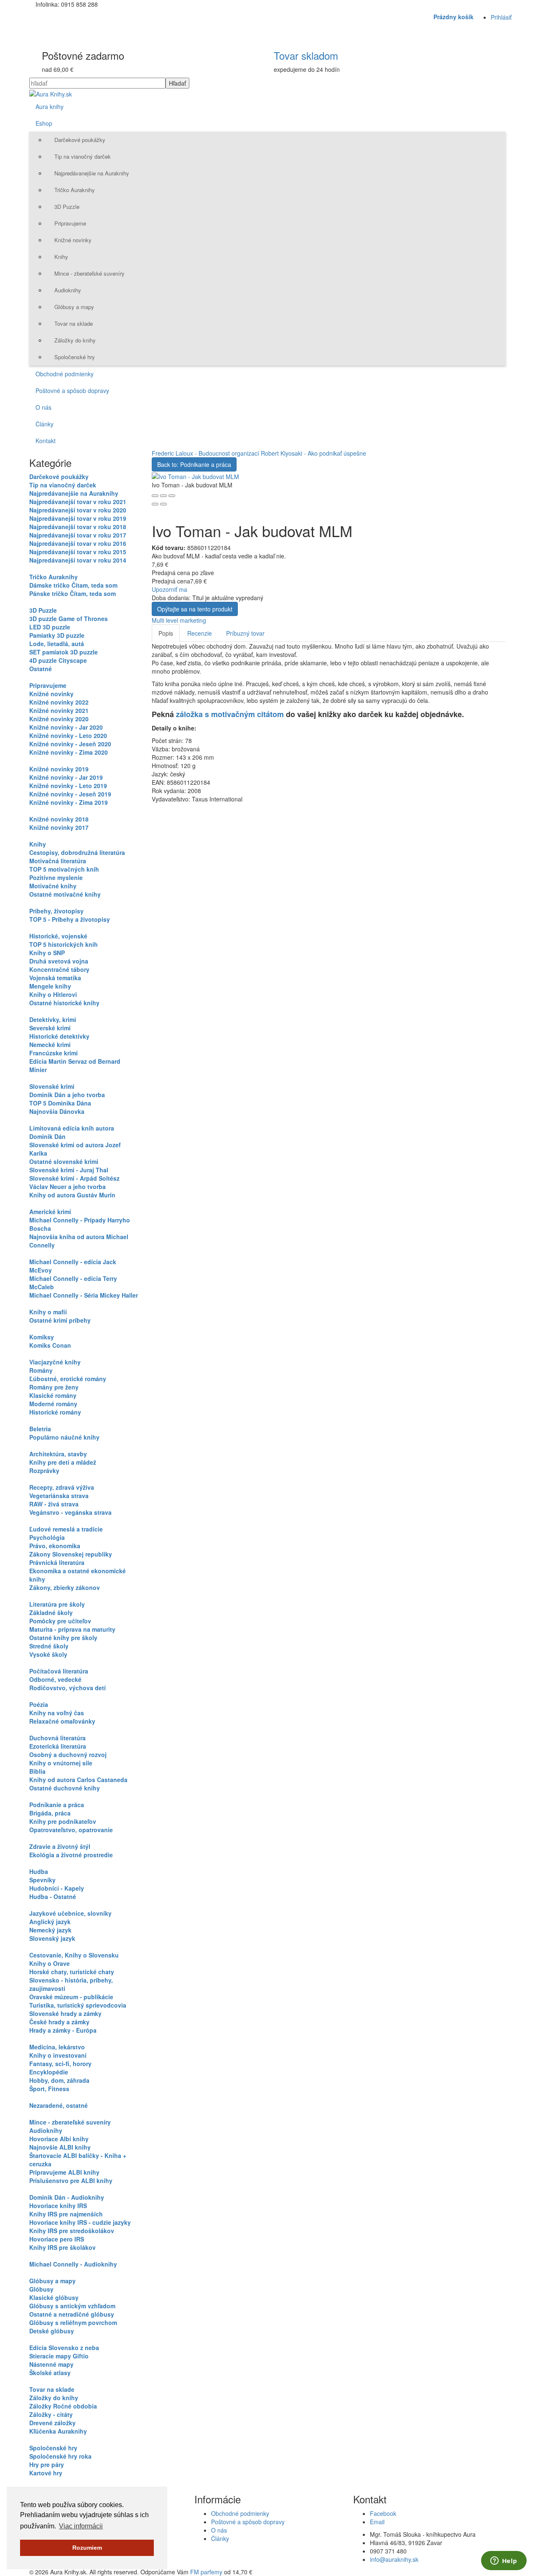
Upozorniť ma (169, 589)
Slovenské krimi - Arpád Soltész (74, 1178)
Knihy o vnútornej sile (61, 1763)
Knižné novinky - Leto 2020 (68, 735)
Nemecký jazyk (50, 1930)
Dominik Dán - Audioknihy (67, 2197)
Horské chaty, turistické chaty (72, 1972)
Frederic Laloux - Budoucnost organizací (206, 453)
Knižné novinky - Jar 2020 (66, 727)
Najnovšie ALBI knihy (60, 2147)
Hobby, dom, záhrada (59, 2080)
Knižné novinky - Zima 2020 (69, 752)
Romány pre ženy (54, 1387)
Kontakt (46, 441)
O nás (43, 407)
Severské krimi (50, 1028)
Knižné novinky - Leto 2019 (68, 786)
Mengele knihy (50, 986)
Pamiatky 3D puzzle (57, 635)
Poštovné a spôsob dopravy (72, 390)
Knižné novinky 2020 (59, 719)
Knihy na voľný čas (57, 1713)
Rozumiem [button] (87, 2548)
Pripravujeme (70, 223)
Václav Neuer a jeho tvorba (68, 1187)
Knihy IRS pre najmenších (66, 2214)
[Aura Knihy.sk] (51, 93)
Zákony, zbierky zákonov (65, 1587)
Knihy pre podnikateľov (63, 1821)
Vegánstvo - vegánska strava (70, 1512)
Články (45, 424)
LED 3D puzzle (50, 627)
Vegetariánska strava (59, 1496)
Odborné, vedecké (55, 1679)
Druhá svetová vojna (59, 961)
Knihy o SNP (47, 953)
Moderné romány (53, 1404)
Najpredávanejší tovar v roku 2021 (78, 502)
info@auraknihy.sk (394, 2559)
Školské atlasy (50, 2373)
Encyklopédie (49, 2072)
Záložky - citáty (51, 2414)
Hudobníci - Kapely (57, 1888)
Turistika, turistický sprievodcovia (78, 2005)
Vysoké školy (48, 1654)
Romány (41, 1370)
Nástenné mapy (51, 2364)
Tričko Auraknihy (75, 190)
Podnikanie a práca (57, 1805)
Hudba (39, 1871)
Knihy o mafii (48, 1312)
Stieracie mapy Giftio (59, 2356)
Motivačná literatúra (58, 861)
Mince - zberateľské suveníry (89, 273)
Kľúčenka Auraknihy (58, 2431)
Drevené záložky (52, 2423)
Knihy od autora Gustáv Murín (72, 1195)
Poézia (39, 1704)
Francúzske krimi (53, 1053)
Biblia (37, 1771)
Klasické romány (53, 1395)
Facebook (383, 2513)
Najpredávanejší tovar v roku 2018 (78, 527)
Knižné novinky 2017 (59, 827)
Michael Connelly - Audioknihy (73, 2264)
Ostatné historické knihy (64, 1003)
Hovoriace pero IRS (57, 2239)
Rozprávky (44, 1471)
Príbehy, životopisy (56, 911)
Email (377, 2522)
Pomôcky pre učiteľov (60, 1621)
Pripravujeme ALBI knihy (64, 2172)
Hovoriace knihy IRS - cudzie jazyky (80, 2222)
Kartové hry (46, 2473)
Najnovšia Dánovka (57, 1111)
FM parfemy (206, 2572)
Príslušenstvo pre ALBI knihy (71, 2180)
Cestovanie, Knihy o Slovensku (74, 1955)
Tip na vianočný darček (83, 156)
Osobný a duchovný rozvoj (68, 1755)
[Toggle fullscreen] (163, 496)
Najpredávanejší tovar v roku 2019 (78, 518)
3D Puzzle (67, 207)
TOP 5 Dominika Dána (60, 1103)
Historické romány (55, 1412)
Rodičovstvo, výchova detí (68, 1688)
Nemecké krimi (50, 1045)
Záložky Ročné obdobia (63, 2406)
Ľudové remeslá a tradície (66, 1529)
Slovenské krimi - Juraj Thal (69, 1170)
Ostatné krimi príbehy (60, 1320)
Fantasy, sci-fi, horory (60, 2064)
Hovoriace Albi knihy (59, 2139)
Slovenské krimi (52, 1086)
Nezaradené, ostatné (59, 2105)
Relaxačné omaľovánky (62, 1721)
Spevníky (42, 1880)
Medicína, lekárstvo (57, 2047)
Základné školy (51, 1613)
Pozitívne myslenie (56, 877)
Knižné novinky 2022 (59, 702)
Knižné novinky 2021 (59, 710)
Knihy (61, 257)
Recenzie (200, 633)
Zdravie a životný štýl (60, 1846)
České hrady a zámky (59, 2022)
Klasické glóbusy (54, 2297)
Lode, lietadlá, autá (57, 644)
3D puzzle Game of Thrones (69, 619)
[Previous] (155, 504)
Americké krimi (50, 1212)
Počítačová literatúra (59, 1671)
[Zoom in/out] (172, 496)
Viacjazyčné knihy (55, 1362)
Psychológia (47, 1537)
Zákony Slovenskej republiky (71, 1554)
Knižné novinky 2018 (59, 819)
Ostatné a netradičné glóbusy (72, 2314)
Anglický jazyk (50, 1922)
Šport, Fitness (49, 2089)
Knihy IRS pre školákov (62, 2247)
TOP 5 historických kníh (64, 944)
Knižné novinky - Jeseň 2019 (70, 794)
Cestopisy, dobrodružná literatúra (77, 852)
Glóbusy (41, 2289)
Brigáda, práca (50, 1813)
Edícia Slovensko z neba (64, 2348)
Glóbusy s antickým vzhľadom (72, 2306)
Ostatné (41, 669)
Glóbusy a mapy (74, 307)
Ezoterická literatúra (58, 1746)
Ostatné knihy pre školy (63, 1638)
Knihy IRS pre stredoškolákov (72, 2231)
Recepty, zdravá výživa (62, 1487)
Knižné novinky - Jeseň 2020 (70, 744)
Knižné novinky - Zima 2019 (69, 802)
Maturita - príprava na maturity (72, 1629)
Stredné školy (49, 1646)
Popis (166, 633)
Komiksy (42, 1337)
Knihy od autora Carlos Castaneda (78, 1780)
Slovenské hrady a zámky (65, 2013)
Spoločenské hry (75, 357)
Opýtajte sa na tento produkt (195, 609)
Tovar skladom (306, 55)
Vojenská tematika (55, 978)
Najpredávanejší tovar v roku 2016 (78, 543)
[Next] (163, 504)
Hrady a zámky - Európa (63, 2030)
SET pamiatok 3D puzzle (64, 652)
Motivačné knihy (53, 886)
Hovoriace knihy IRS (58, 2206)
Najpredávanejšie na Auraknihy (92, 173)
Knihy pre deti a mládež (63, 1462)
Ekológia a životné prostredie (71, 1855)
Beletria (40, 1429)
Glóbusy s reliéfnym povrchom (73, 2322)
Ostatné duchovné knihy (65, 1788)
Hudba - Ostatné (53, 1897)
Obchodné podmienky (65, 374)
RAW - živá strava (54, 1504)
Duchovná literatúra (57, 1738)
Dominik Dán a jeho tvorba (67, 1095)
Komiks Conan (50, 1345)
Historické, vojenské (58, 936)
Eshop (44, 123)
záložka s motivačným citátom (230, 714)
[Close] (155, 496)
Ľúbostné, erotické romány (68, 1379)
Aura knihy (50, 106)
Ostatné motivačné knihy (65, 894)
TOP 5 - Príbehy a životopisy (70, 919)
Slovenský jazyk (52, 1938)
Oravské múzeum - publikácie (71, 1997)
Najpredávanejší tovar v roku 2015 (78, 552)
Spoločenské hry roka (60, 2456)
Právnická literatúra (57, 1562)
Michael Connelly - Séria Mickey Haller (84, 1295)
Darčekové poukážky (80, 140)
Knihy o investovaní (58, 2055)
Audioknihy (68, 290)
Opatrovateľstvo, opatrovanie (71, 1830)
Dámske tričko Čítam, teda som (73, 585)
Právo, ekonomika (55, 1546)
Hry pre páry (47, 2464)
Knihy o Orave (50, 1963)
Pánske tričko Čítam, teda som (73, 593)
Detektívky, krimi (53, 1019)
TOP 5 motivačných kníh (64, 869)
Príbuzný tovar (245, 633)
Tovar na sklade (74, 323)
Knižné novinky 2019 (59, 769)
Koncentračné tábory (59, 969)
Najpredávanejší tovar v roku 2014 (78, 560)
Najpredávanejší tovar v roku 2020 (78, 510)
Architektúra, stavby (58, 1454)
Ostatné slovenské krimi (64, 1161)
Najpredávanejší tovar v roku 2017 (78, 535)
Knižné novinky (73, 240)
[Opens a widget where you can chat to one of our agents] (504, 2561)
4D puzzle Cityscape (58, 660)
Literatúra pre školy (57, 1604)
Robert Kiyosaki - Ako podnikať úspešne (313, 453)
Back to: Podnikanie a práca (194, 464)
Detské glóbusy (52, 2331)
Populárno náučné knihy (64, 1437)
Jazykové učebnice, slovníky (70, 1913)
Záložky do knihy (75, 340)
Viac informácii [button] (81, 2526)
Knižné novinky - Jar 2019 (66, 777)
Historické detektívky (59, 1036)
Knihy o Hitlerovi (53, 994)
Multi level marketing (179, 620)
